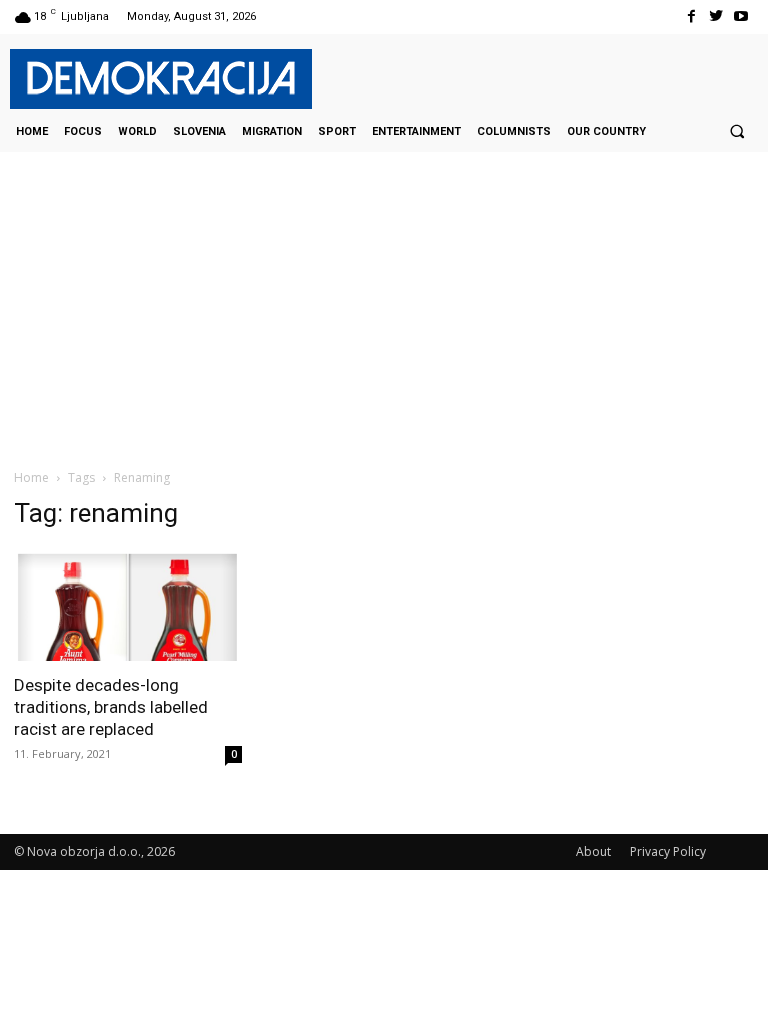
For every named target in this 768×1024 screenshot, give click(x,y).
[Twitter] (716, 16)
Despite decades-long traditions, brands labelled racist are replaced (111, 707)
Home (31, 477)
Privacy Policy (668, 851)
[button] (737, 131)
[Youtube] (741, 16)
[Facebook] (690, 16)
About (593, 851)
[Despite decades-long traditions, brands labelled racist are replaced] (128, 605)
